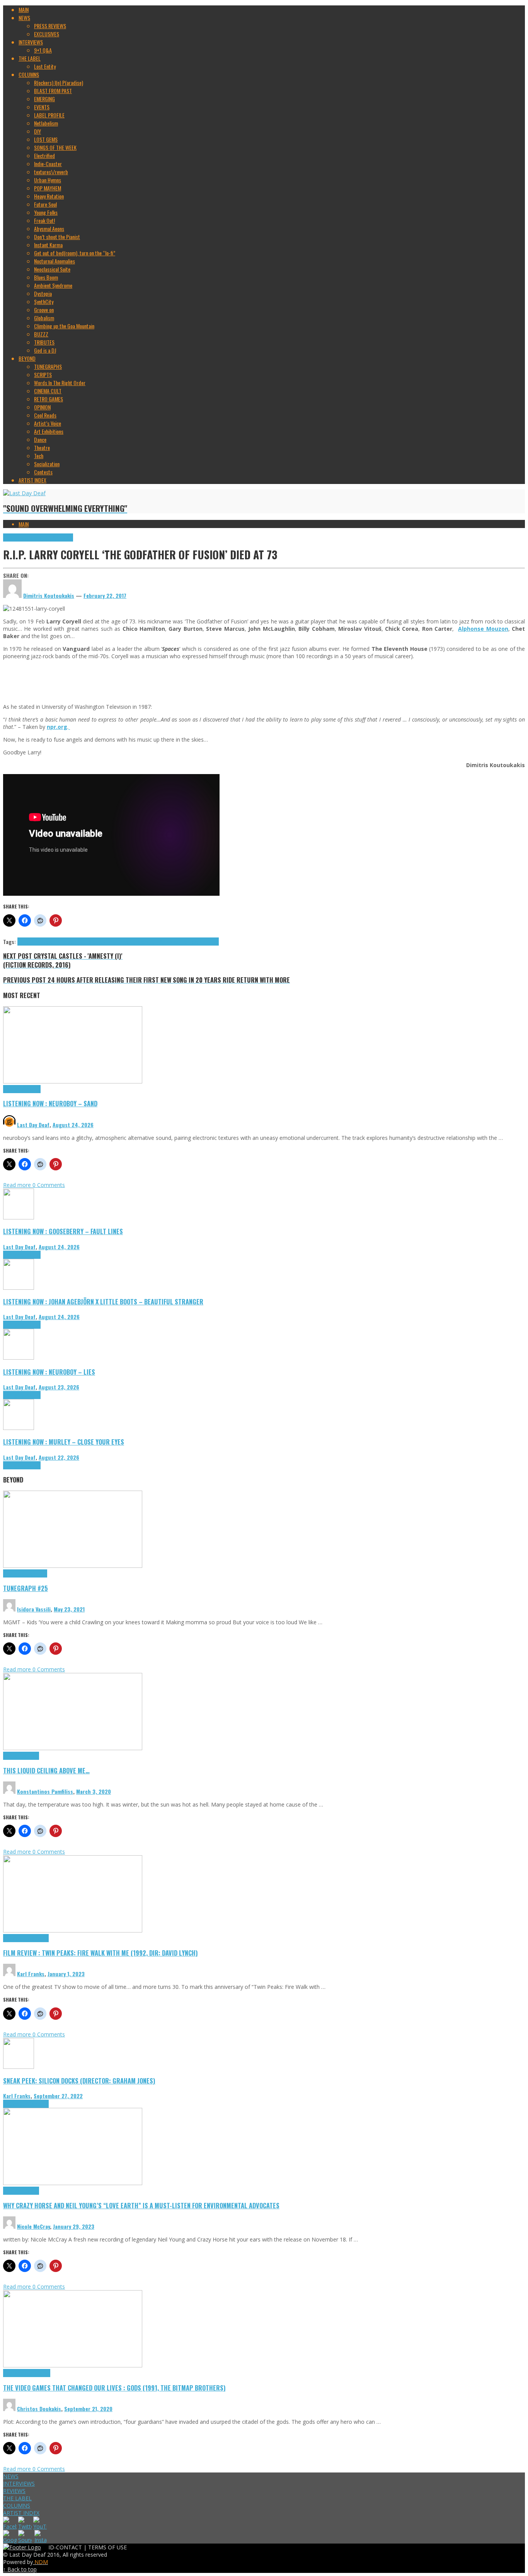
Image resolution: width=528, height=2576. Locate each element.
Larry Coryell (118, 942)
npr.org (57, 727)
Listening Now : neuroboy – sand (50, 1103)
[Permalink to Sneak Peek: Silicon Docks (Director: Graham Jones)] (19, 2067)
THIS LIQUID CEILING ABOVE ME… (46, 1770)
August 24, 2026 (73, 1125)
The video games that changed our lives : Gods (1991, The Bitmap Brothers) (114, 2388)
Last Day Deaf (33, 1125)
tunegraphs (36, 1573)
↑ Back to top (20, 2569)
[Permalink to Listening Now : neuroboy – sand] (73, 1081)
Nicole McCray (33, 2226)
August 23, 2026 (59, 1387)
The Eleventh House (199, 942)
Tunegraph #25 (26, 1588)
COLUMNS (17, 2506)
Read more (18, 1185)
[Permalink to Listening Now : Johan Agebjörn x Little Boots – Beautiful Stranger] (19, 1288)
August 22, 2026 (59, 1457)
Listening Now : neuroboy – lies (49, 1372)
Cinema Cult (15, 1938)
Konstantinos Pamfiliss (45, 1791)
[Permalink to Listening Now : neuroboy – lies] (19, 1358)
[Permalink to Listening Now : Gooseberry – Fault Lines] (19, 1217)
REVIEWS (14, 2491)
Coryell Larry (30, 942)
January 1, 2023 (66, 1974)
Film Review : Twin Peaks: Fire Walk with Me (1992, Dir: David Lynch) (100, 1953)
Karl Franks (31, 1974)
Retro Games (37, 2373)
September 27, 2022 (58, 2096)
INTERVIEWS (19, 2483)
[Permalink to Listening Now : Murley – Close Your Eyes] (19, 1428)
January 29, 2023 (74, 2226)
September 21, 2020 (88, 2409)
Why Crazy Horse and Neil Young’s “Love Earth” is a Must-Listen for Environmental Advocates (141, 2205)
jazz (101, 942)
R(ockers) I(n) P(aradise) (49, 537)
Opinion (32, 2191)
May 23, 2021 (69, 1609)
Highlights (14, 537)
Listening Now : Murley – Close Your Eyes (64, 1442)
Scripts (32, 1756)
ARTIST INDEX (21, 2513)
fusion (91, 942)
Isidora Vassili (34, 1609)
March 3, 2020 (94, 1791)
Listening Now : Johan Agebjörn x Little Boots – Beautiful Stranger (103, 1302)
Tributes (32, 1089)
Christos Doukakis (39, 2409)
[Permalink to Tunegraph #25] (73, 1566)
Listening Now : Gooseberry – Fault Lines (63, 1231)
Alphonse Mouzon (483, 629)
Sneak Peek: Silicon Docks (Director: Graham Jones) (79, 2081)
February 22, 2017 (105, 595)
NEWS (11, 2476)
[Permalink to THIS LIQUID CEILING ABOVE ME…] (73, 1748)
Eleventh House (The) (64, 942)
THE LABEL (17, 2498)
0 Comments (49, 1185)
